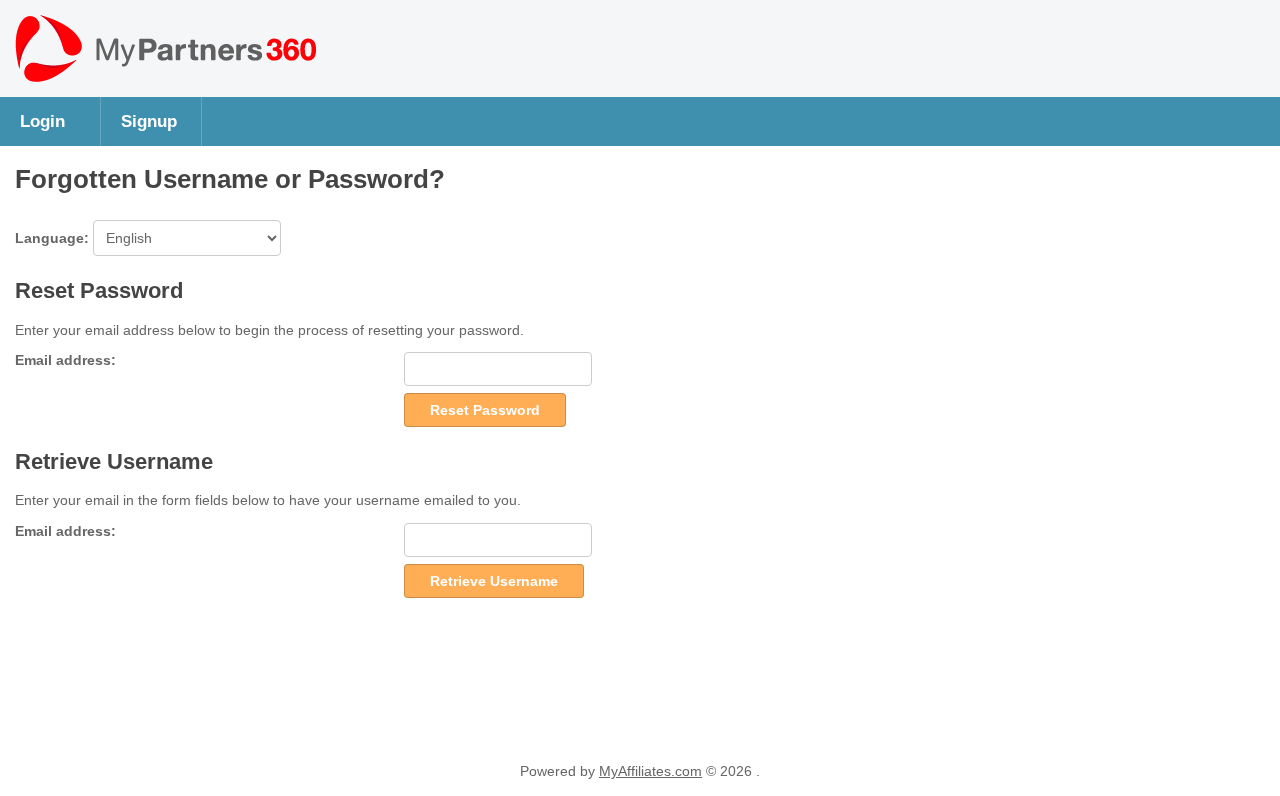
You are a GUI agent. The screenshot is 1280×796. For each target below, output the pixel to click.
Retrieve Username (494, 581)
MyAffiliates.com (650, 771)
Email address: (65, 360)
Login (42, 121)
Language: (54, 238)
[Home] (165, 77)
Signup (149, 121)
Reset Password (485, 410)
